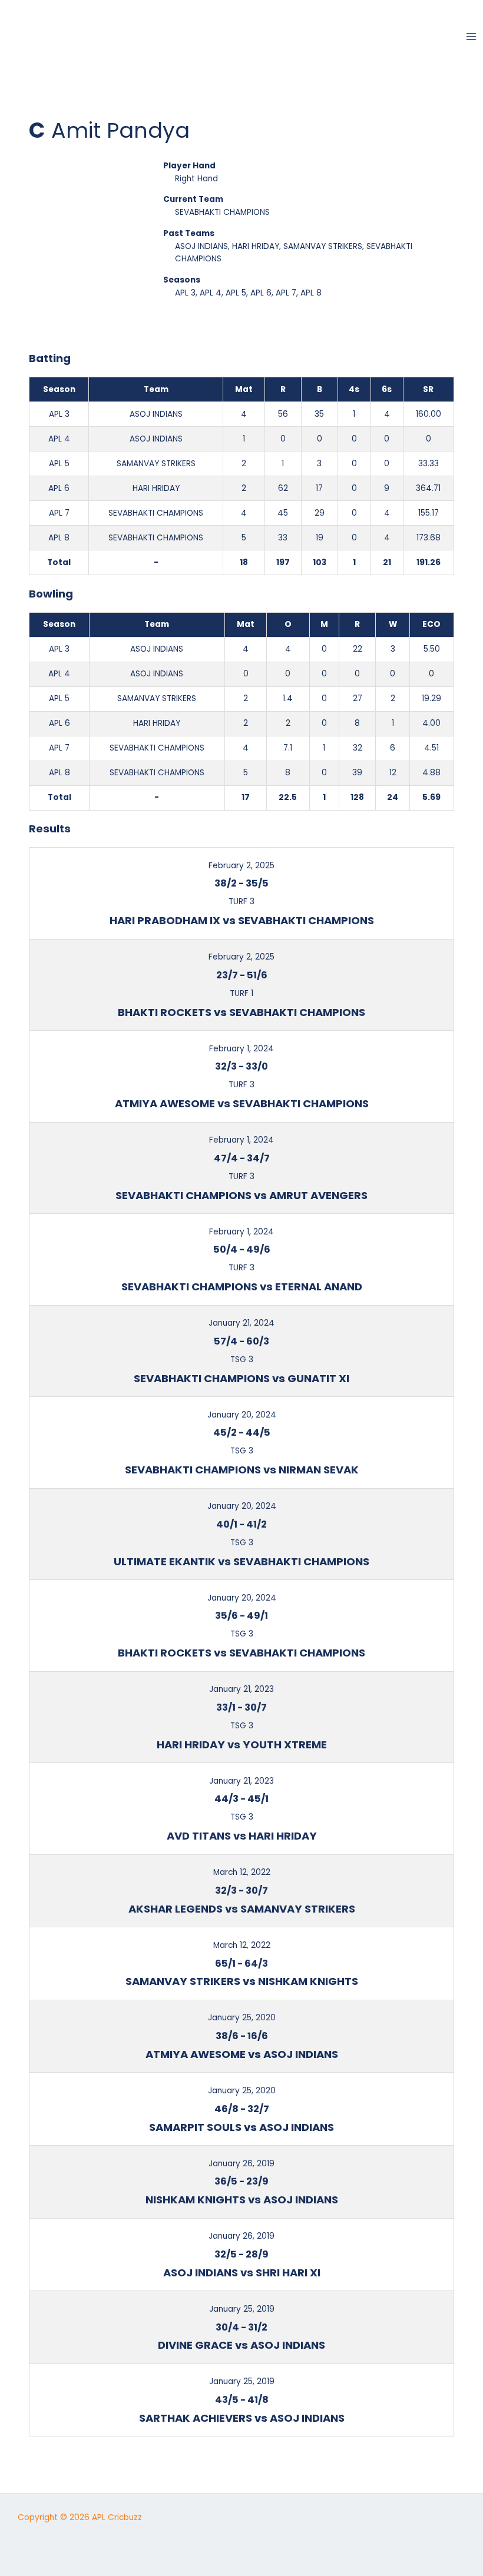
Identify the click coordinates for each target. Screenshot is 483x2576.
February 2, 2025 (241, 866)
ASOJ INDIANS (201, 246)
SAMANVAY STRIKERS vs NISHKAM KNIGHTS (242, 1981)
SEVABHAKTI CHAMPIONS (222, 212)
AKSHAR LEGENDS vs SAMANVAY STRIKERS (242, 1909)
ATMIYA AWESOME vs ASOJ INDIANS (242, 2054)
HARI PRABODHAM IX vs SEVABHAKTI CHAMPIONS (242, 920)
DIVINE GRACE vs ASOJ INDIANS (241, 2345)
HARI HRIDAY (256, 246)
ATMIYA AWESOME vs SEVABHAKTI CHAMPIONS (242, 1103)
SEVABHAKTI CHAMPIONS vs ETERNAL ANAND (242, 1287)
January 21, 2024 (241, 1323)
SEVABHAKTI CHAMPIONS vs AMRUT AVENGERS (241, 1195)
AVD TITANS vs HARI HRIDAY (242, 1836)
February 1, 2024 (241, 1049)
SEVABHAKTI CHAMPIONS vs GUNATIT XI (241, 1378)
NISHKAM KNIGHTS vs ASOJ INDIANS (242, 2200)
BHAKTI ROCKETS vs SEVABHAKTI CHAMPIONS (241, 1012)
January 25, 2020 (242, 2018)
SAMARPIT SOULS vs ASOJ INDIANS (241, 2127)
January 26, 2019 (241, 2164)
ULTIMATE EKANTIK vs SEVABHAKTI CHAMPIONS (241, 1561)
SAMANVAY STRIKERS (323, 246)
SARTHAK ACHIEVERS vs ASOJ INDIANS (242, 2418)
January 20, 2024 (242, 1415)
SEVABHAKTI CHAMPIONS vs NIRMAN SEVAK (242, 1470)
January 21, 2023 (241, 1689)
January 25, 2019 (242, 2309)
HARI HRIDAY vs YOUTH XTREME (242, 1745)
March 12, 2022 (242, 1872)
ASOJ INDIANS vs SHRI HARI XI (242, 2273)
